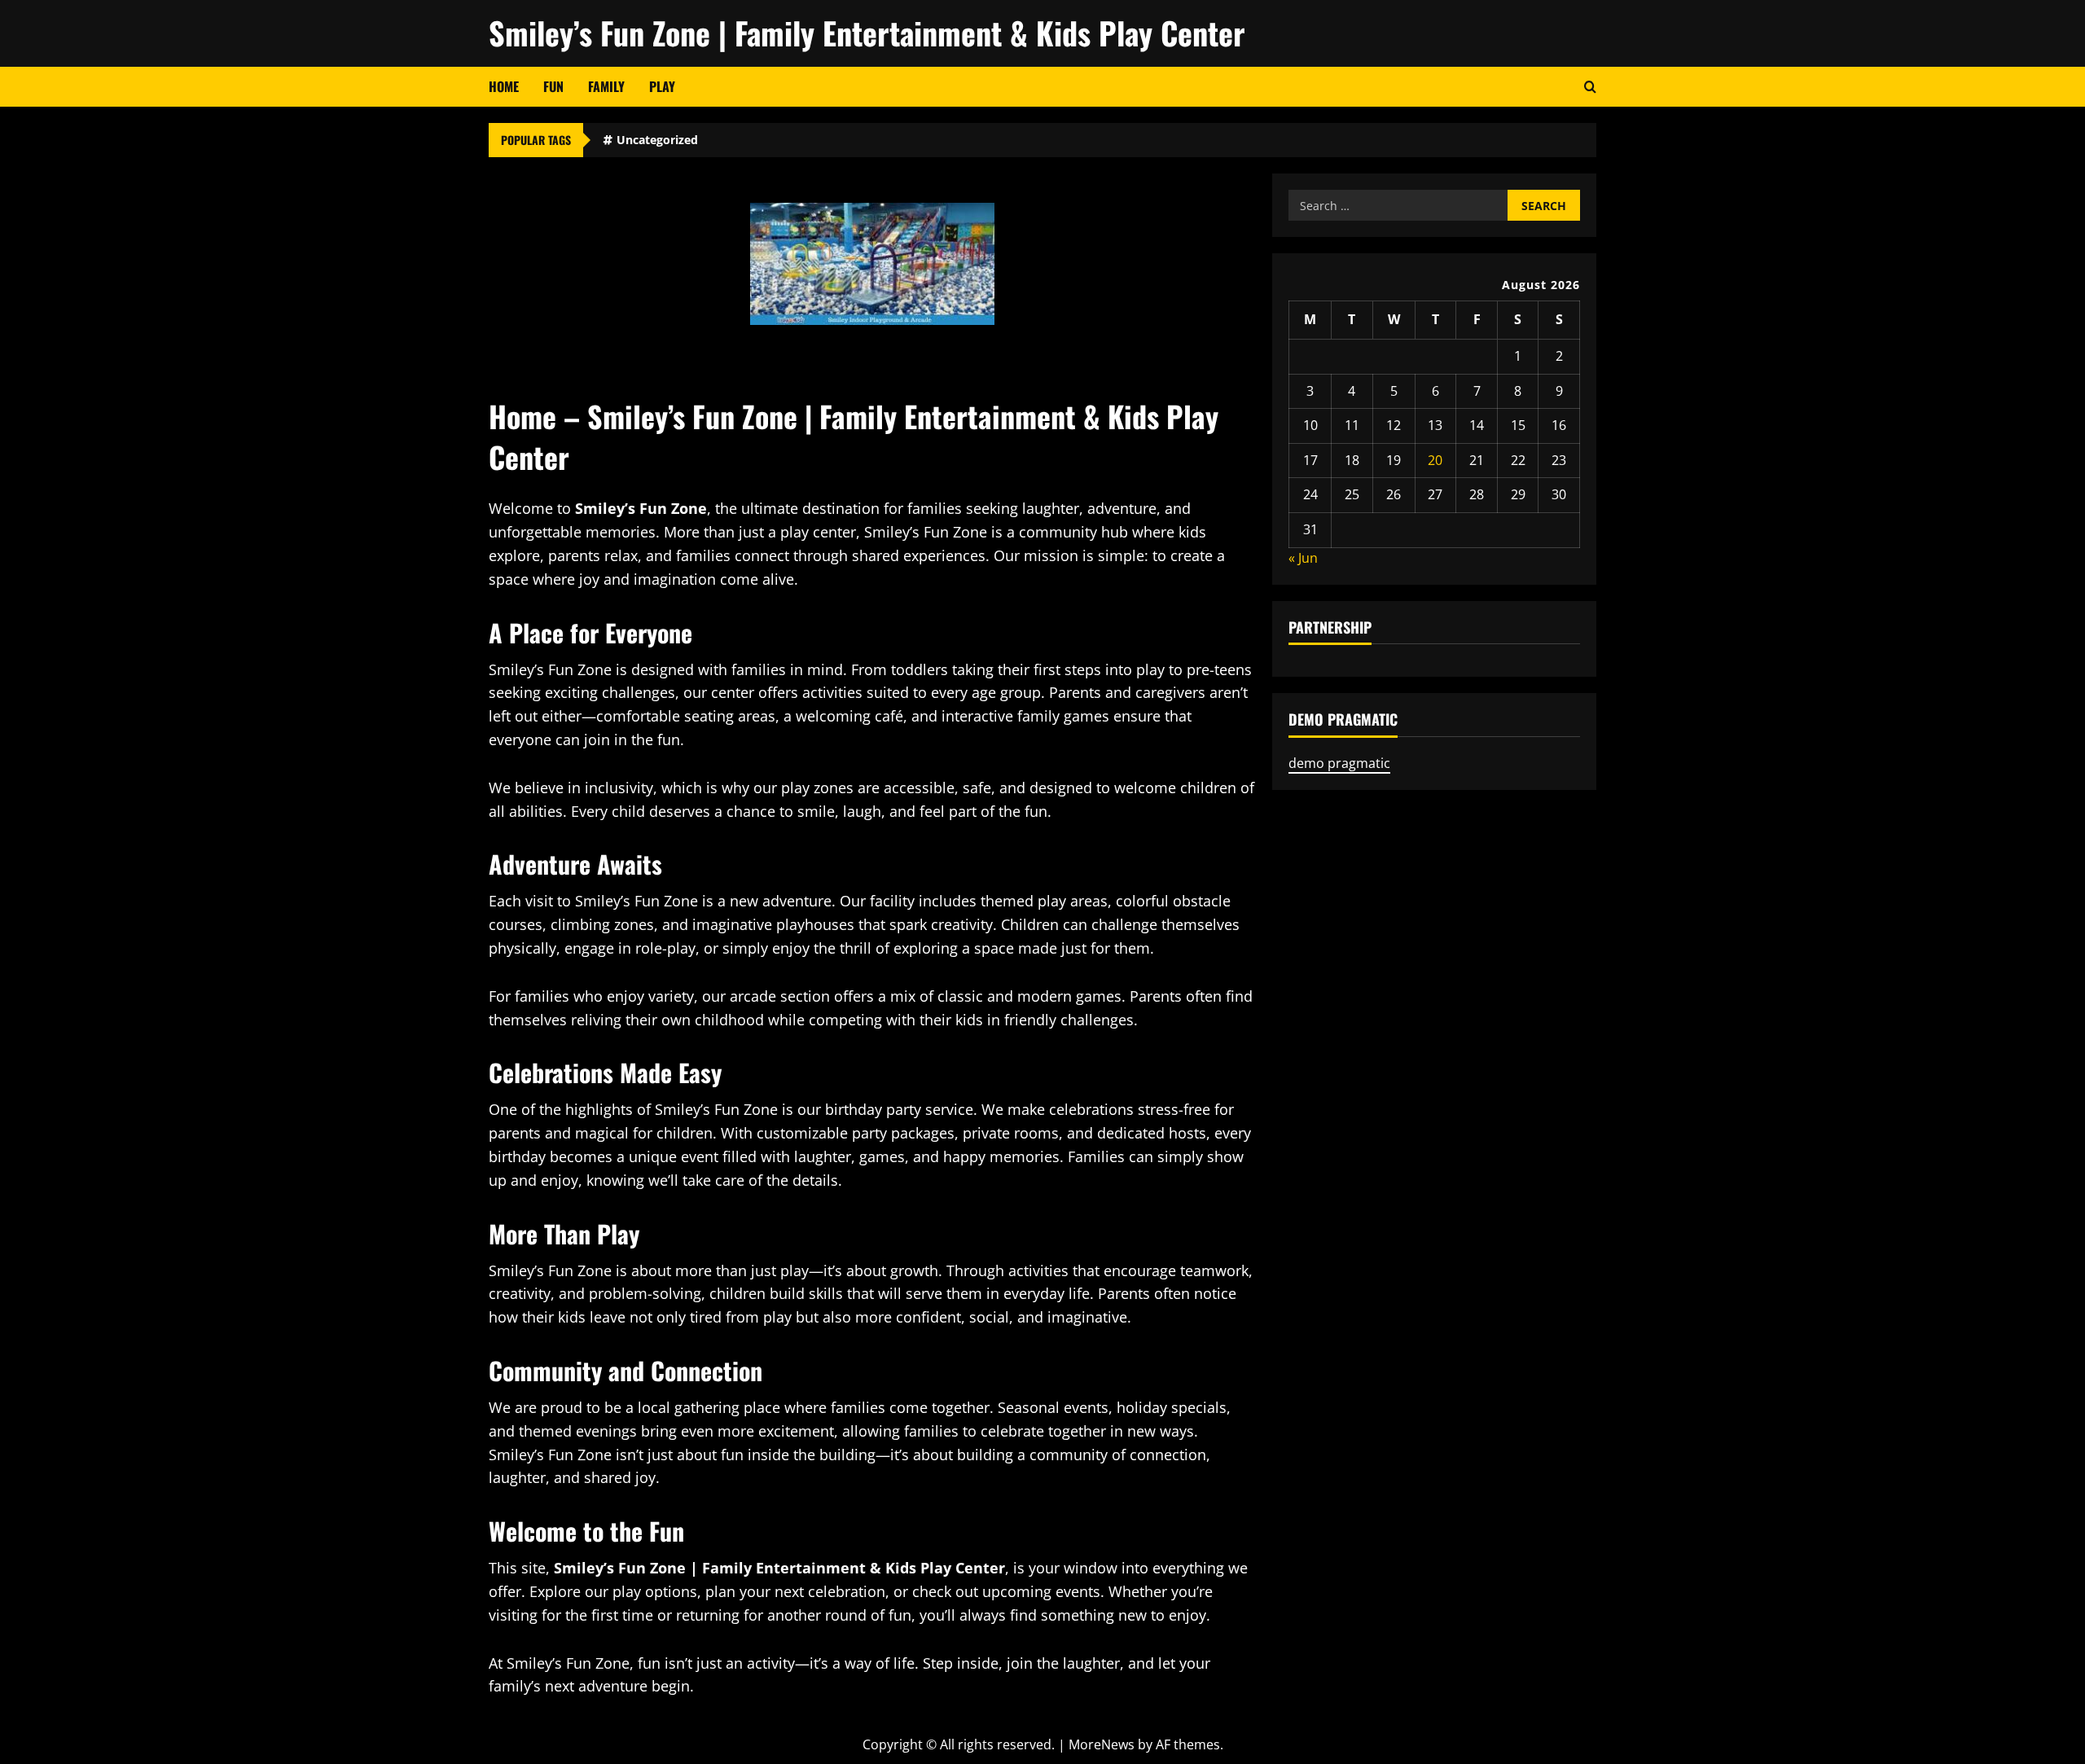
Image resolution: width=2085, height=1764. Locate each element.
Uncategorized (657, 140)
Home (504, 86)
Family (606, 86)
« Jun (1303, 558)
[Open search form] (1590, 87)
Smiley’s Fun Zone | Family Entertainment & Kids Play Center (867, 33)
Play (662, 86)
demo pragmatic (1339, 763)
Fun (553, 86)
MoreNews (1102, 1744)
